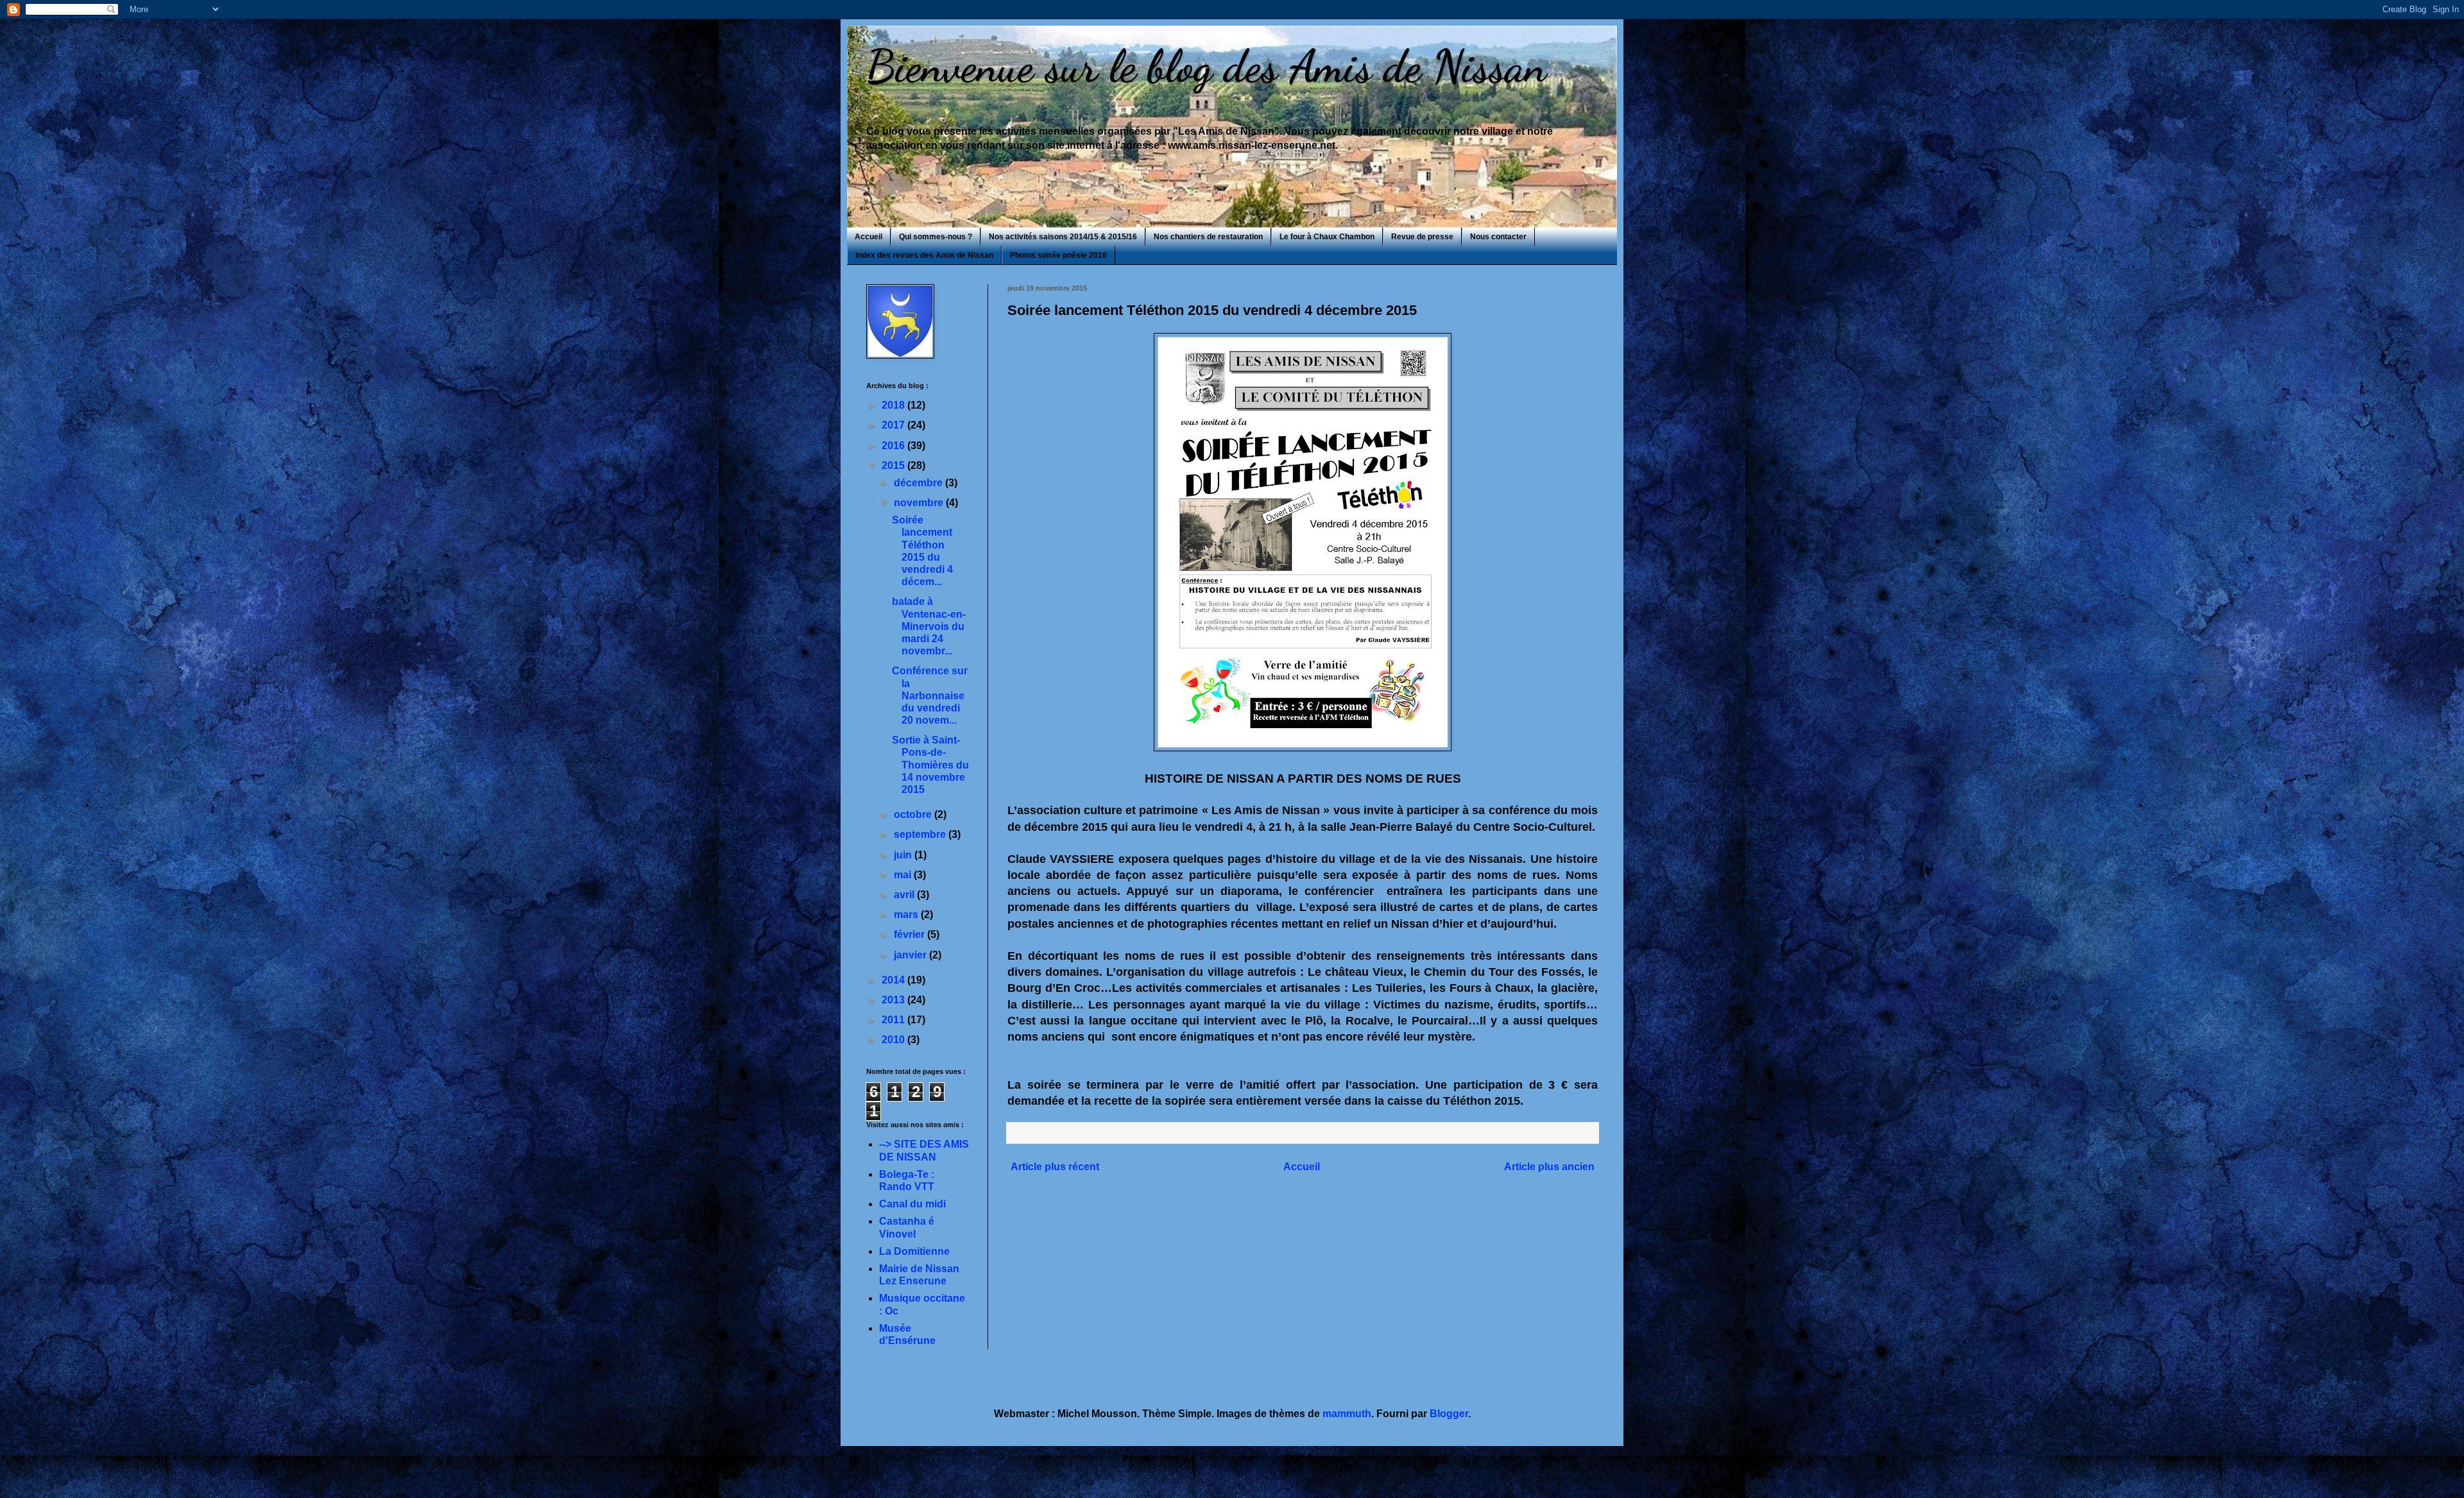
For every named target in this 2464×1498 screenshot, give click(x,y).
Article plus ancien (1549, 1167)
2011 (894, 1020)
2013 (894, 1000)
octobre (914, 814)
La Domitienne (914, 1251)
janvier (911, 955)
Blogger (1449, 1414)
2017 (894, 425)
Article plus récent (1055, 1167)
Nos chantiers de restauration (1208, 237)
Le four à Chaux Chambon (1327, 237)
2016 (894, 446)
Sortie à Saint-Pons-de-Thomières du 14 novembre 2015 (930, 765)
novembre (920, 503)
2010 (894, 1040)
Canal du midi (912, 1204)
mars (907, 915)
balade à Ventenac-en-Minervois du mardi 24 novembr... (929, 626)
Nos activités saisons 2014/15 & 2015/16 (1063, 237)
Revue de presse (1422, 237)
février (911, 934)
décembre (920, 483)
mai (904, 875)
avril (905, 895)
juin (904, 855)
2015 (894, 465)
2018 (894, 405)
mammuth (1347, 1414)
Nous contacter (1498, 237)
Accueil (868, 237)
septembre (921, 834)
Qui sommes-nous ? (936, 237)
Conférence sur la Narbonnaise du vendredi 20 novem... (930, 695)
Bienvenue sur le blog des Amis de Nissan (1206, 67)
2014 (894, 980)
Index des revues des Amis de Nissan (924, 255)
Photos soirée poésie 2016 (1058, 255)
